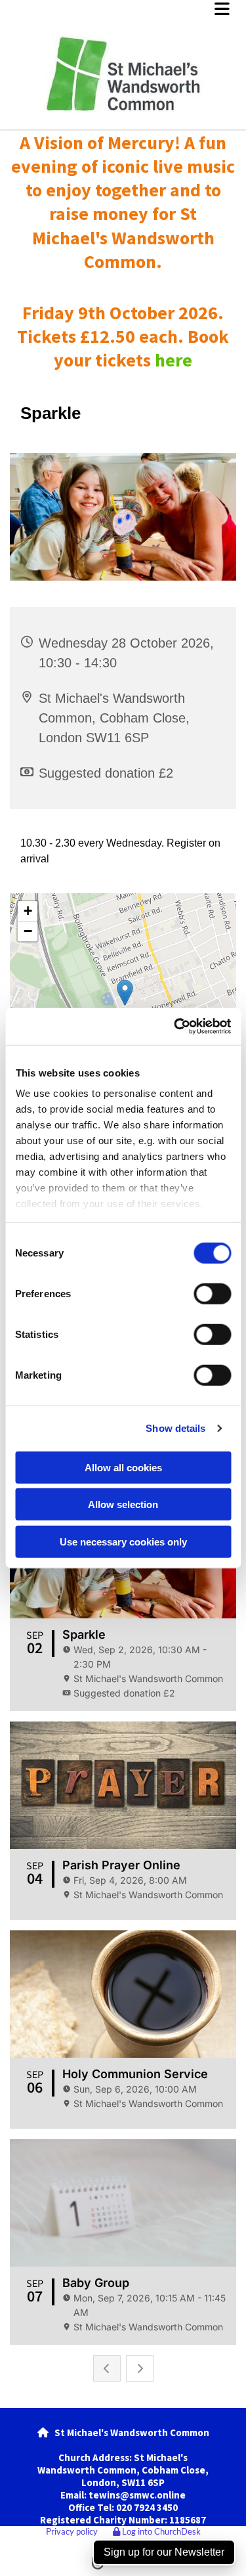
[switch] (212, 1293)
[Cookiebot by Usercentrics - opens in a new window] (175, 1027)
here (174, 360)
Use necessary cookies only (123, 1541)
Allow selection (123, 1504)
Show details (175, 1428)
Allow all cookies (123, 1467)
